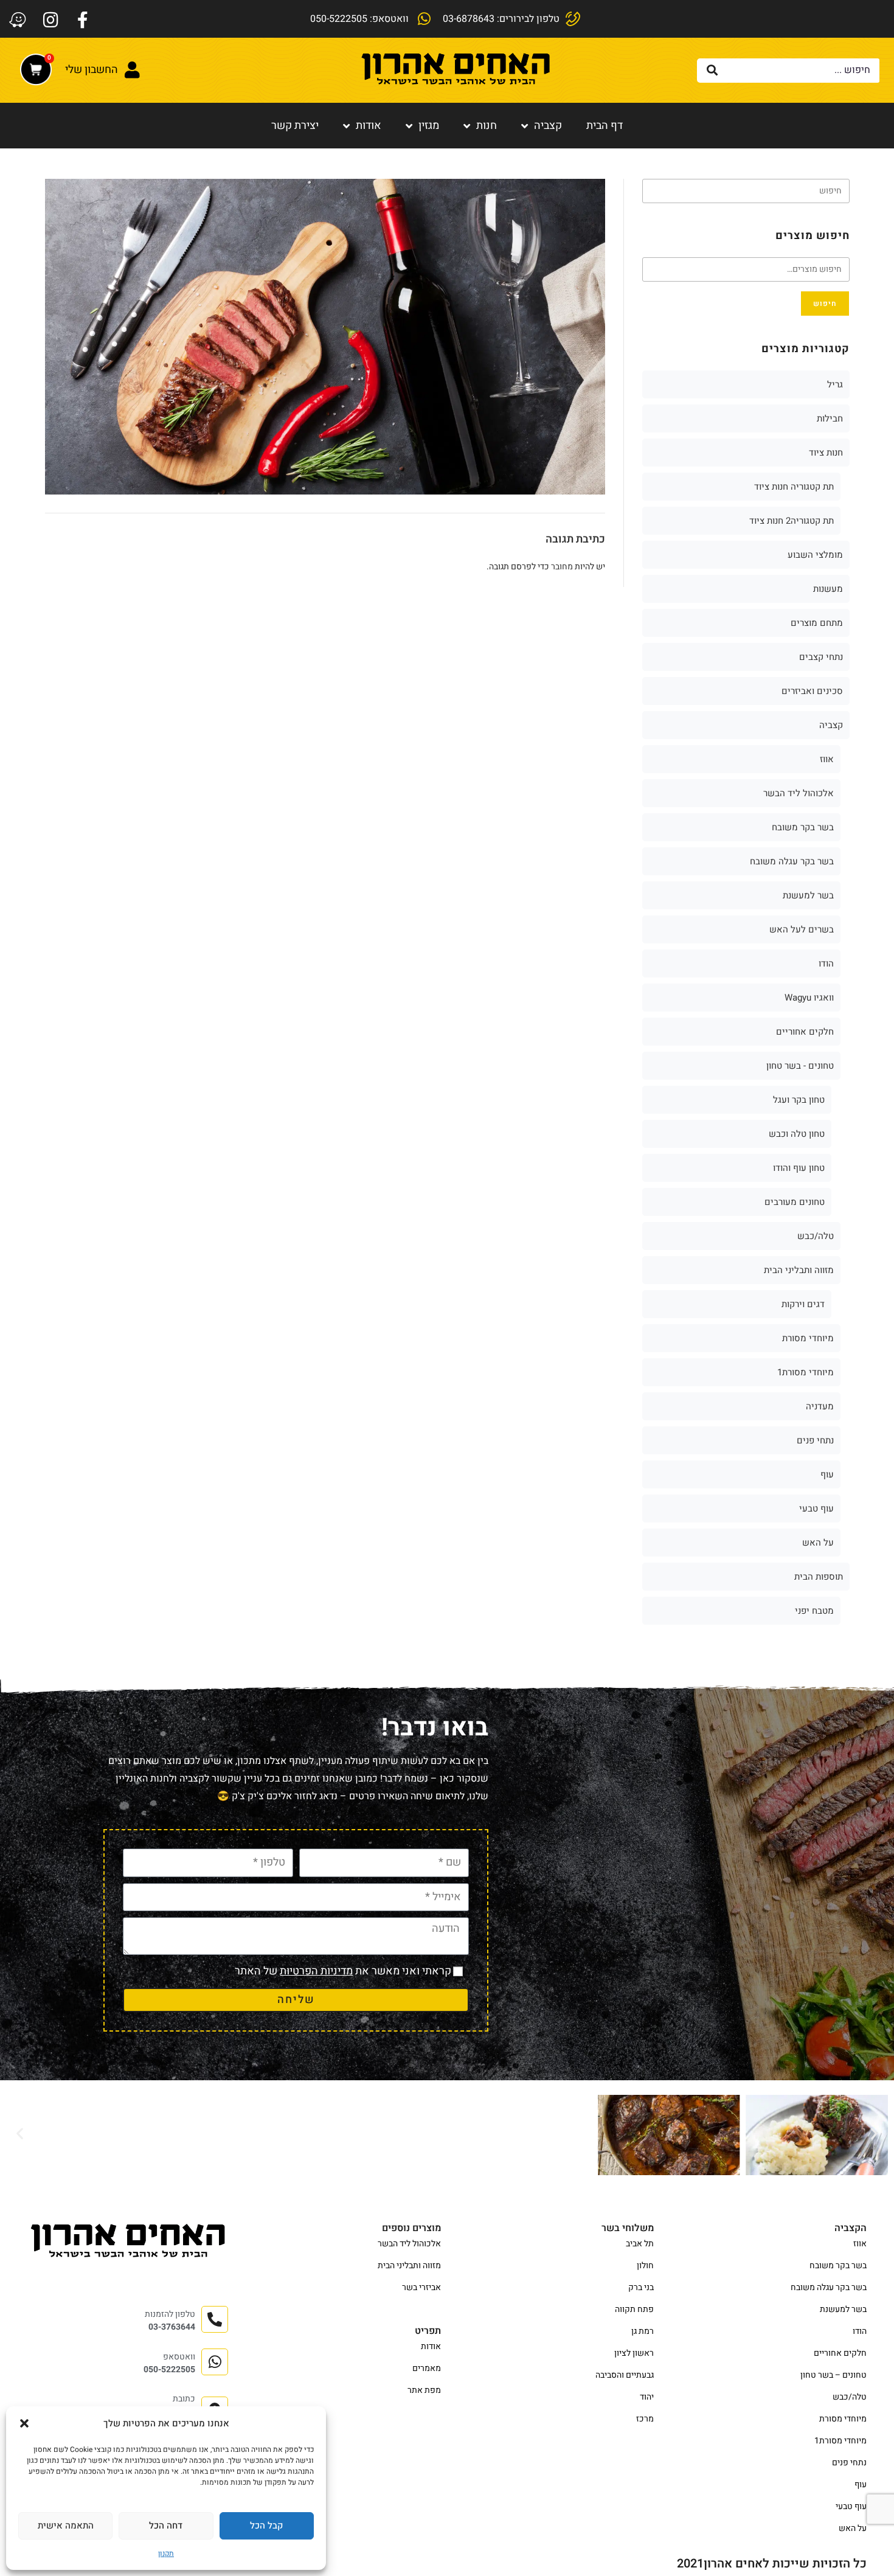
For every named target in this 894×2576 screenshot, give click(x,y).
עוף (827, 1474)
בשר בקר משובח (803, 827)
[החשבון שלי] (133, 70)
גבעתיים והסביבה (625, 2375)
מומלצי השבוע (815, 555)
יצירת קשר (295, 126)
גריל (835, 384)
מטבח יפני (814, 1611)
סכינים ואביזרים (812, 691)
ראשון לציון (634, 2353)
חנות (487, 126)
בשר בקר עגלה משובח (792, 861)
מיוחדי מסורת (808, 1338)
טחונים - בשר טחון (800, 1066)
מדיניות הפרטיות (316, 1971)
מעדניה (820, 1406)
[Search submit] (712, 71)
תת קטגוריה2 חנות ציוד (792, 521)
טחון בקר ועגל (799, 1100)
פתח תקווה (634, 2309)
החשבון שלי (92, 70)
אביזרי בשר (421, 2287)
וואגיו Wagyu (809, 998)
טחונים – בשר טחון (833, 2375)
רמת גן (643, 2331)
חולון (645, 2265)
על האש (818, 1543)
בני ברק (641, 2287)
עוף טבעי (816, 1508)
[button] (24, 2423)
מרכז (645, 2419)
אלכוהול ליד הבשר (799, 793)
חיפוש (825, 304)
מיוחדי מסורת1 (806, 1372)
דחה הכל (166, 2526)
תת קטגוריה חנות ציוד (794, 487)
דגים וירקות (803, 1304)
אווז (827, 759)
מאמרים (427, 2368)
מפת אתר (424, 2390)
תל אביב (640, 2244)
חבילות (830, 418)
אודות (369, 126)
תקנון (166, 2553)
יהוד (647, 2397)
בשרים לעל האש (802, 929)
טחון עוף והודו (799, 1168)
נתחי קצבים (821, 657)
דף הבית (605, 126)
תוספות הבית (819, 1577)
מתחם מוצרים (817, 623)
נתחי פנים (815, 1440)
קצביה (548, 126)
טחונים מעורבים (795, 1202)
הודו (826, 963)
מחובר (562, 567)
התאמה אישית (66, 2526)
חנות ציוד (826, 453)
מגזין (429, 126)
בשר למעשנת (808, 895)
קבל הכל (266, 2526)
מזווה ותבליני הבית (799, 1270)
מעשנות (828, 589)
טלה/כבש (816, 1236)
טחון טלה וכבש (797, 1134)
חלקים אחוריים (805, 1032)
